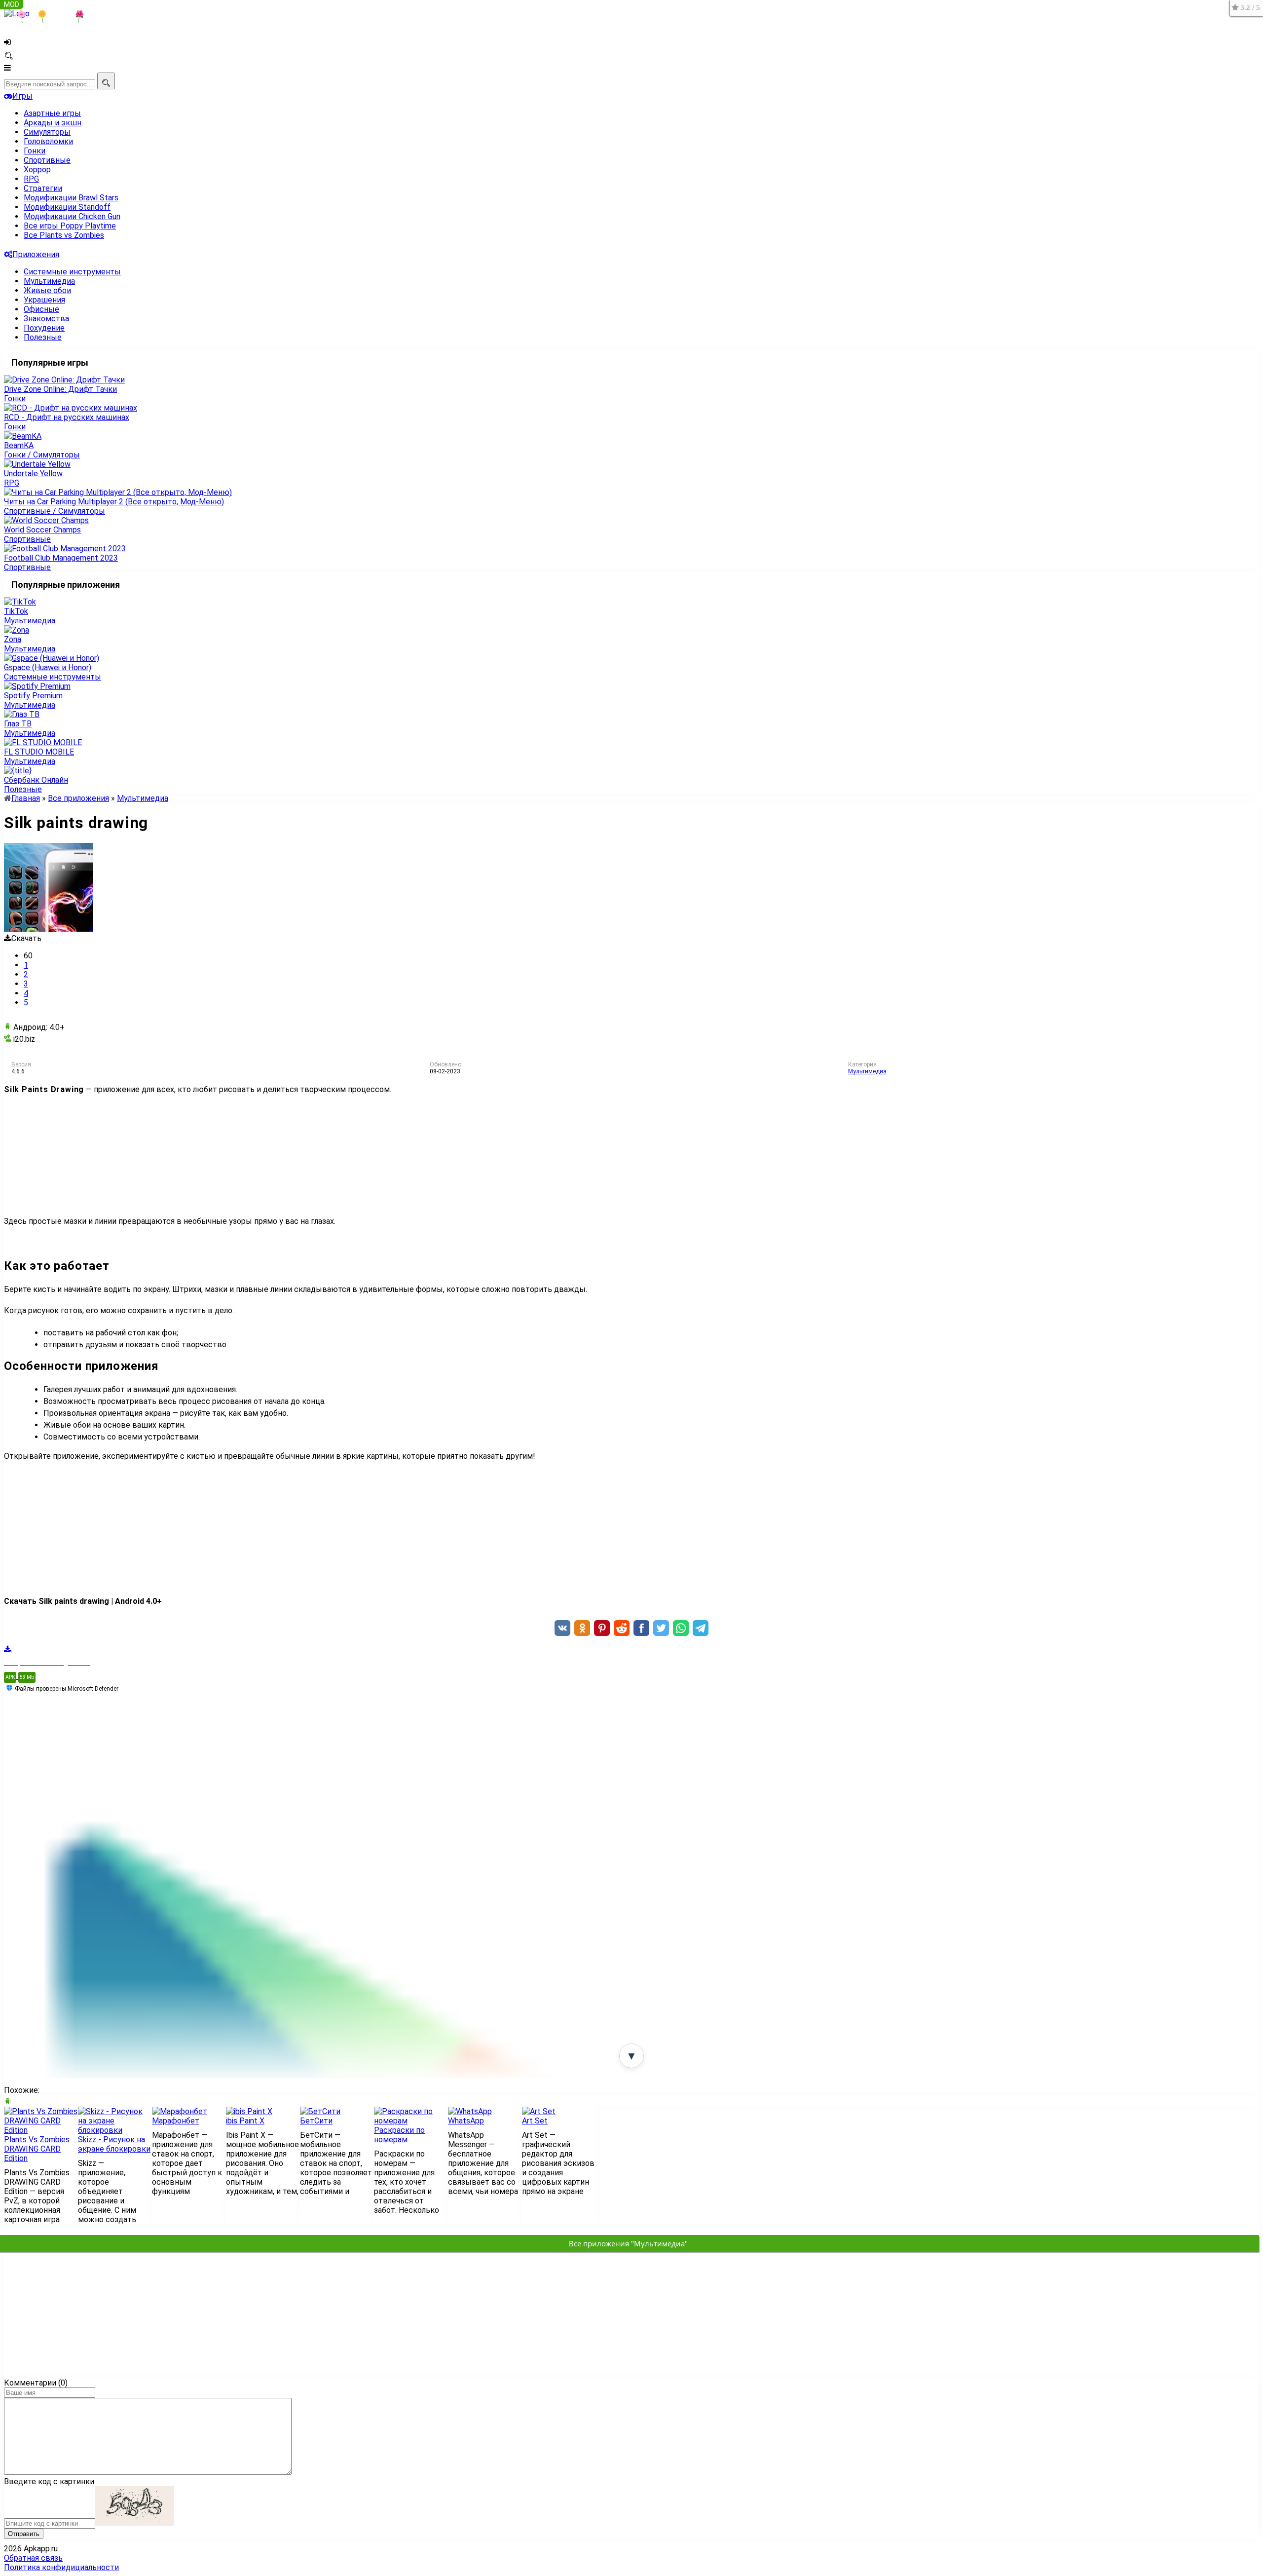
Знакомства (46, 319)
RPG (31, 179)
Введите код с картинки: (50, 2481)
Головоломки (48, 141)
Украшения (44, 300)
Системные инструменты (72, 272)
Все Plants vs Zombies (64, 235)
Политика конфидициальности (61, 2567)
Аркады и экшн (53, 123)
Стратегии (43, 188)
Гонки (35, 151)
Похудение (44, 328)
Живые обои (47, 290)
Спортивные (47, 160)
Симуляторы (47, 132)
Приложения (36, 254)
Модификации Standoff (67, 207)
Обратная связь (33, 2558)
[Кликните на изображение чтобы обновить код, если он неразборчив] (135, 2523)
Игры (22, 96)
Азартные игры (52, 113)
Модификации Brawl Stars (71, 198)
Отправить (24, 2534)
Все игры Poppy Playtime (70, 226)
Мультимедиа (49, 281)
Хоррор (37, 170)
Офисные (41, 309)
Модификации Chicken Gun (72, 216)
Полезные (43, 337)
